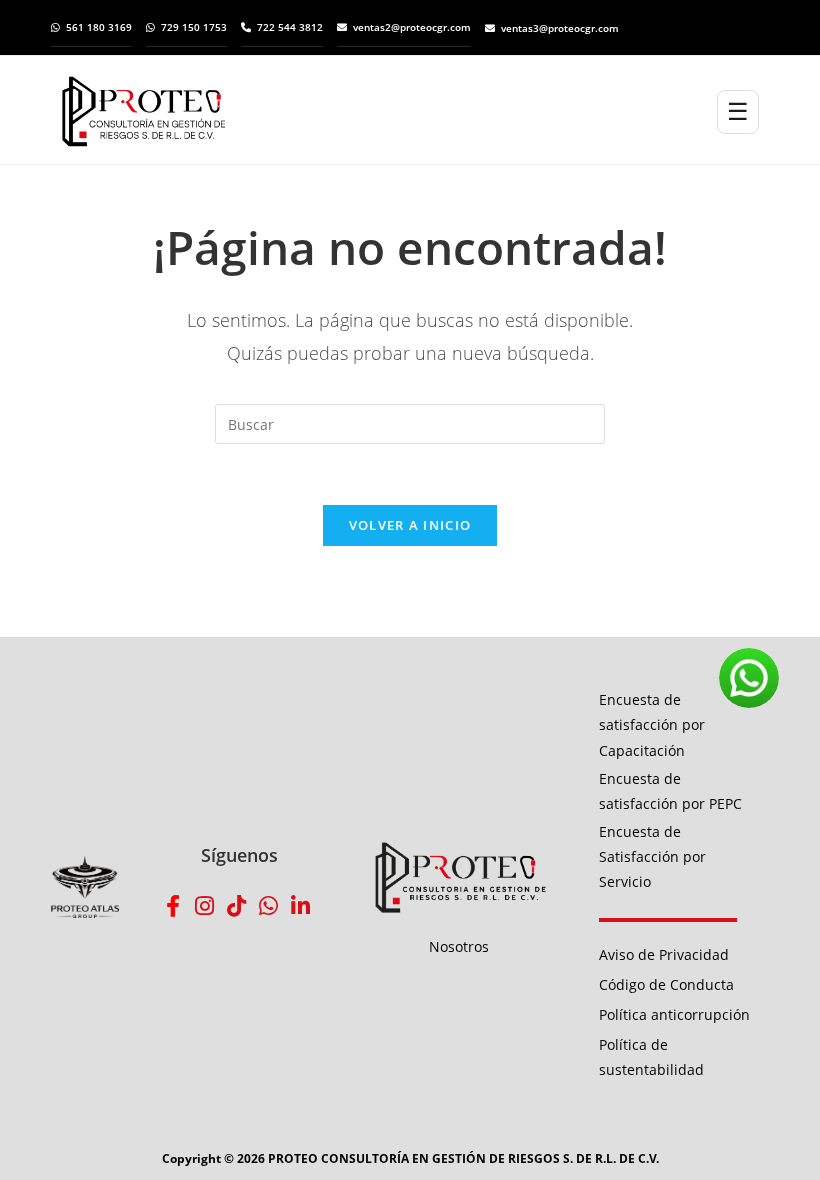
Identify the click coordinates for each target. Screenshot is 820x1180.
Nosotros (459, 946)
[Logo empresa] (389, 112)
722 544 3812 (290, 27)
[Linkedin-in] (301, 906)
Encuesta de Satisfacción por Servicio (652, 856)
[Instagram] (205, 906)
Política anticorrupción (674, 1014)
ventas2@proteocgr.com (412, 27)
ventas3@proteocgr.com (560, 28)
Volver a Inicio (410, 525)
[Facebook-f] (173, 906)
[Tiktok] (237, 906)
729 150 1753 (194, 27)
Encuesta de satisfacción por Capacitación (652, 724)
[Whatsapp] (269, 906)
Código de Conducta (666, 984)
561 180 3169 (99, 27)
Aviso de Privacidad (664, 954)
